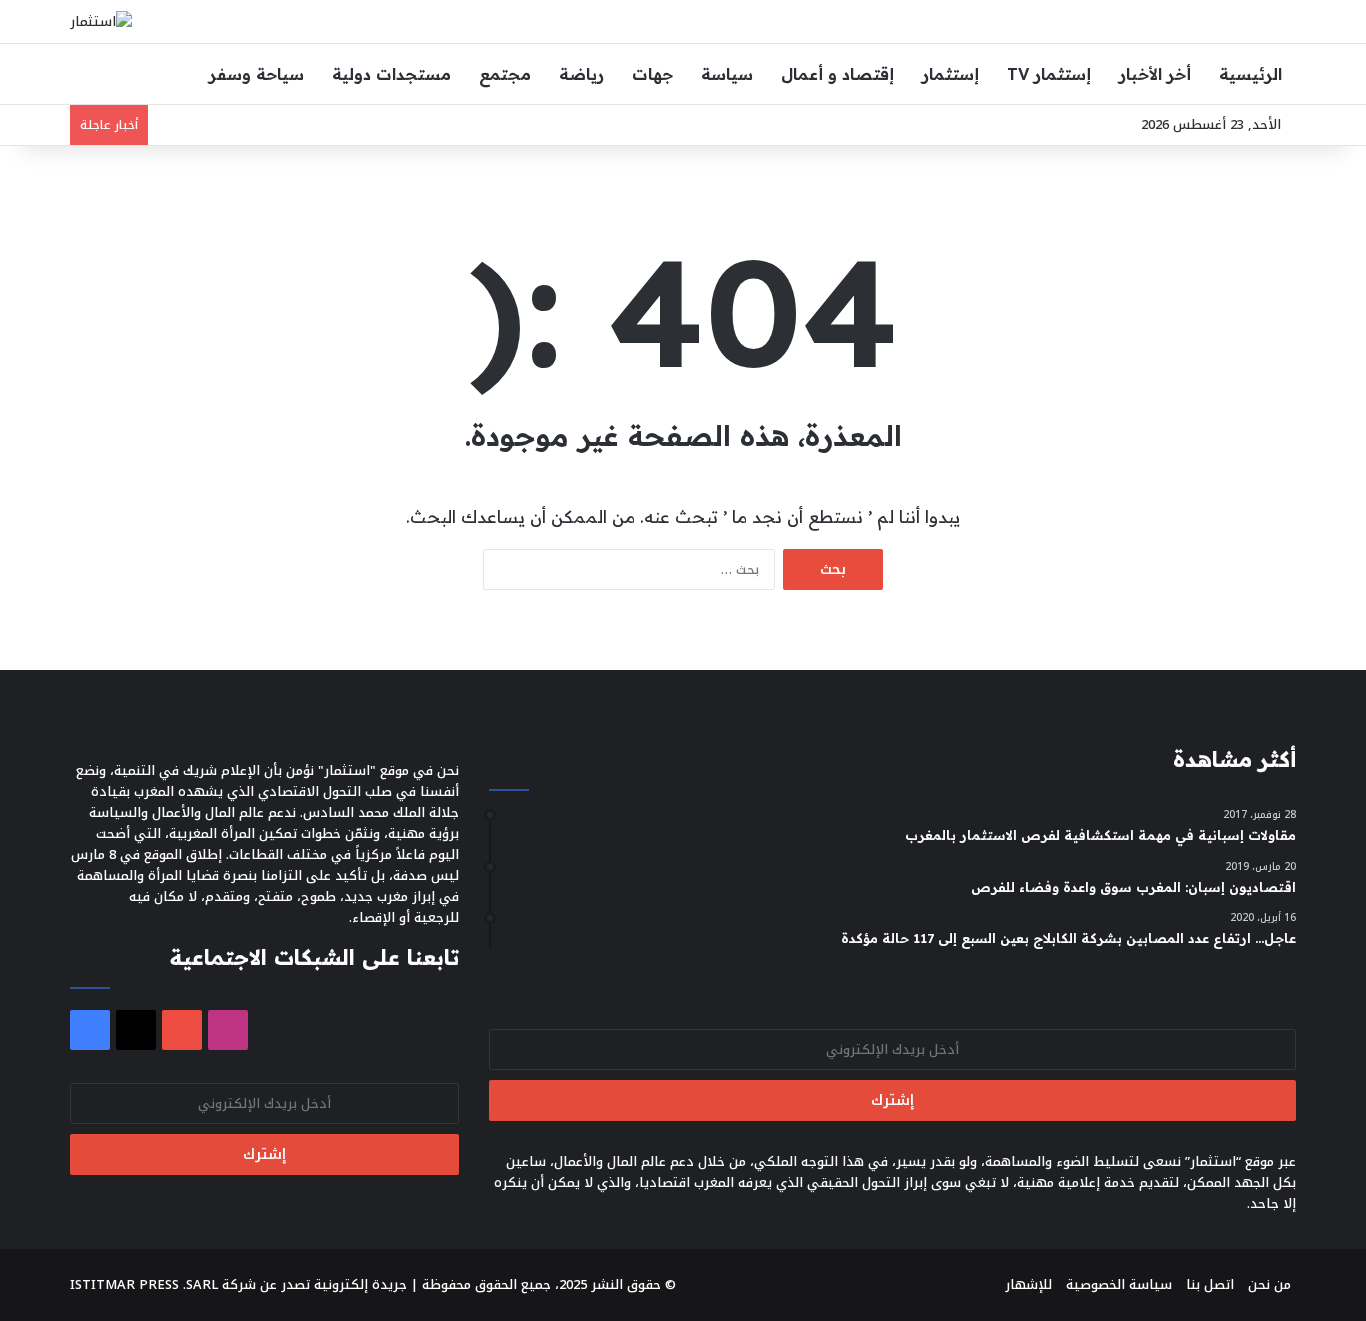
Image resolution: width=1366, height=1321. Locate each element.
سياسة (727, 74)
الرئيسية (1250, 74)
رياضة (581, 74)
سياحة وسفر (256, 74)
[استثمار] (101, 21)
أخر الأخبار (1155, 74)
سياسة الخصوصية (1119, 1284)
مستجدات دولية (391, 74)
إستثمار (950, 74)
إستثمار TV (1049, 74)
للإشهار (1028, 1284)
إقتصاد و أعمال (837, 74)
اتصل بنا (1210, 1284)
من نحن (1269, 1284)
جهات (652, 74)
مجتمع (505, 74)
